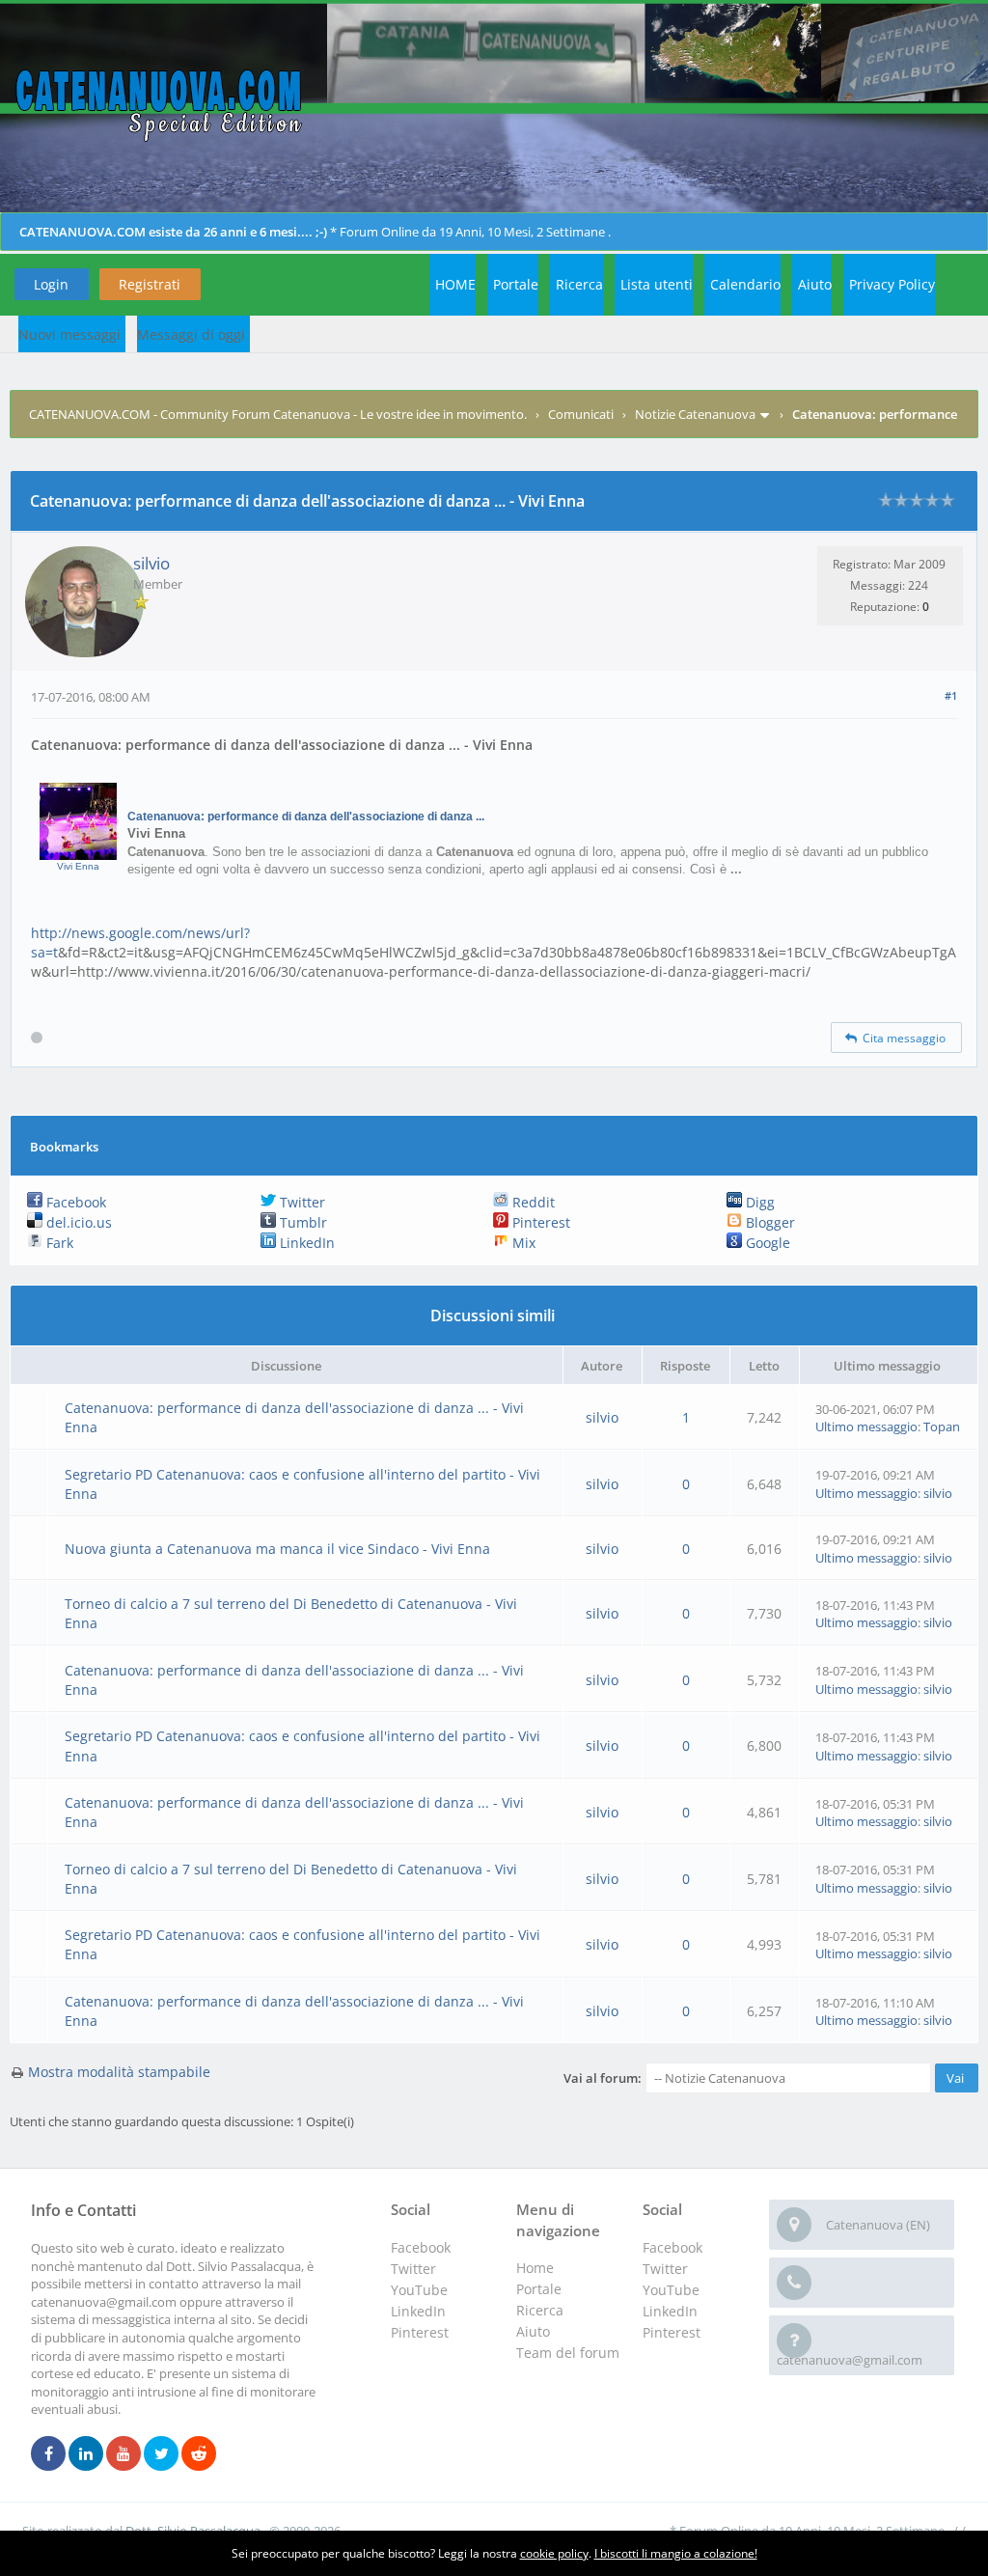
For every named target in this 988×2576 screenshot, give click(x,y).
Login (51, 284)
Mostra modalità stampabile (119, 2072)
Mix (522, 1243)
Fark (58, 1243)
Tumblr (302, 1222)
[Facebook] (48, 2454)
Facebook (74, 1202)
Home (535, 2268)
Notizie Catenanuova (695, 414)
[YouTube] (123, 2454)
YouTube (671, 2290)
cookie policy (554, 2553)
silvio (151, 563)
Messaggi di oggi (191, 334)
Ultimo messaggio (866, 1426)
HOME (455, 284)
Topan (942, 1426)
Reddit (532, 1202)
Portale (516, 284)
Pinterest (539, 1222)
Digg (758, 1202)
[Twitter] (161, 2454)
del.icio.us (77, 1222)
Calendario (745, 284)
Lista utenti (657, 284)
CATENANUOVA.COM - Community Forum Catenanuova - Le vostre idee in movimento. (278, 414)
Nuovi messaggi (69, 334)
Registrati (150, 284)
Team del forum (568, 2353)
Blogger (768, 1222)
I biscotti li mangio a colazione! (676, 2553)
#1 (951, 695)
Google (766, 1243)
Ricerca (579, 284)
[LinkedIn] (86, 2454)
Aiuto (815, 284)
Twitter (301, 1202)
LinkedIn (305, 1243)
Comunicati (581, 414)
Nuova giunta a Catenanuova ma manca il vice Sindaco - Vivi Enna (277, 1549)
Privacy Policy (892, 284)
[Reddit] (199, 2454)
